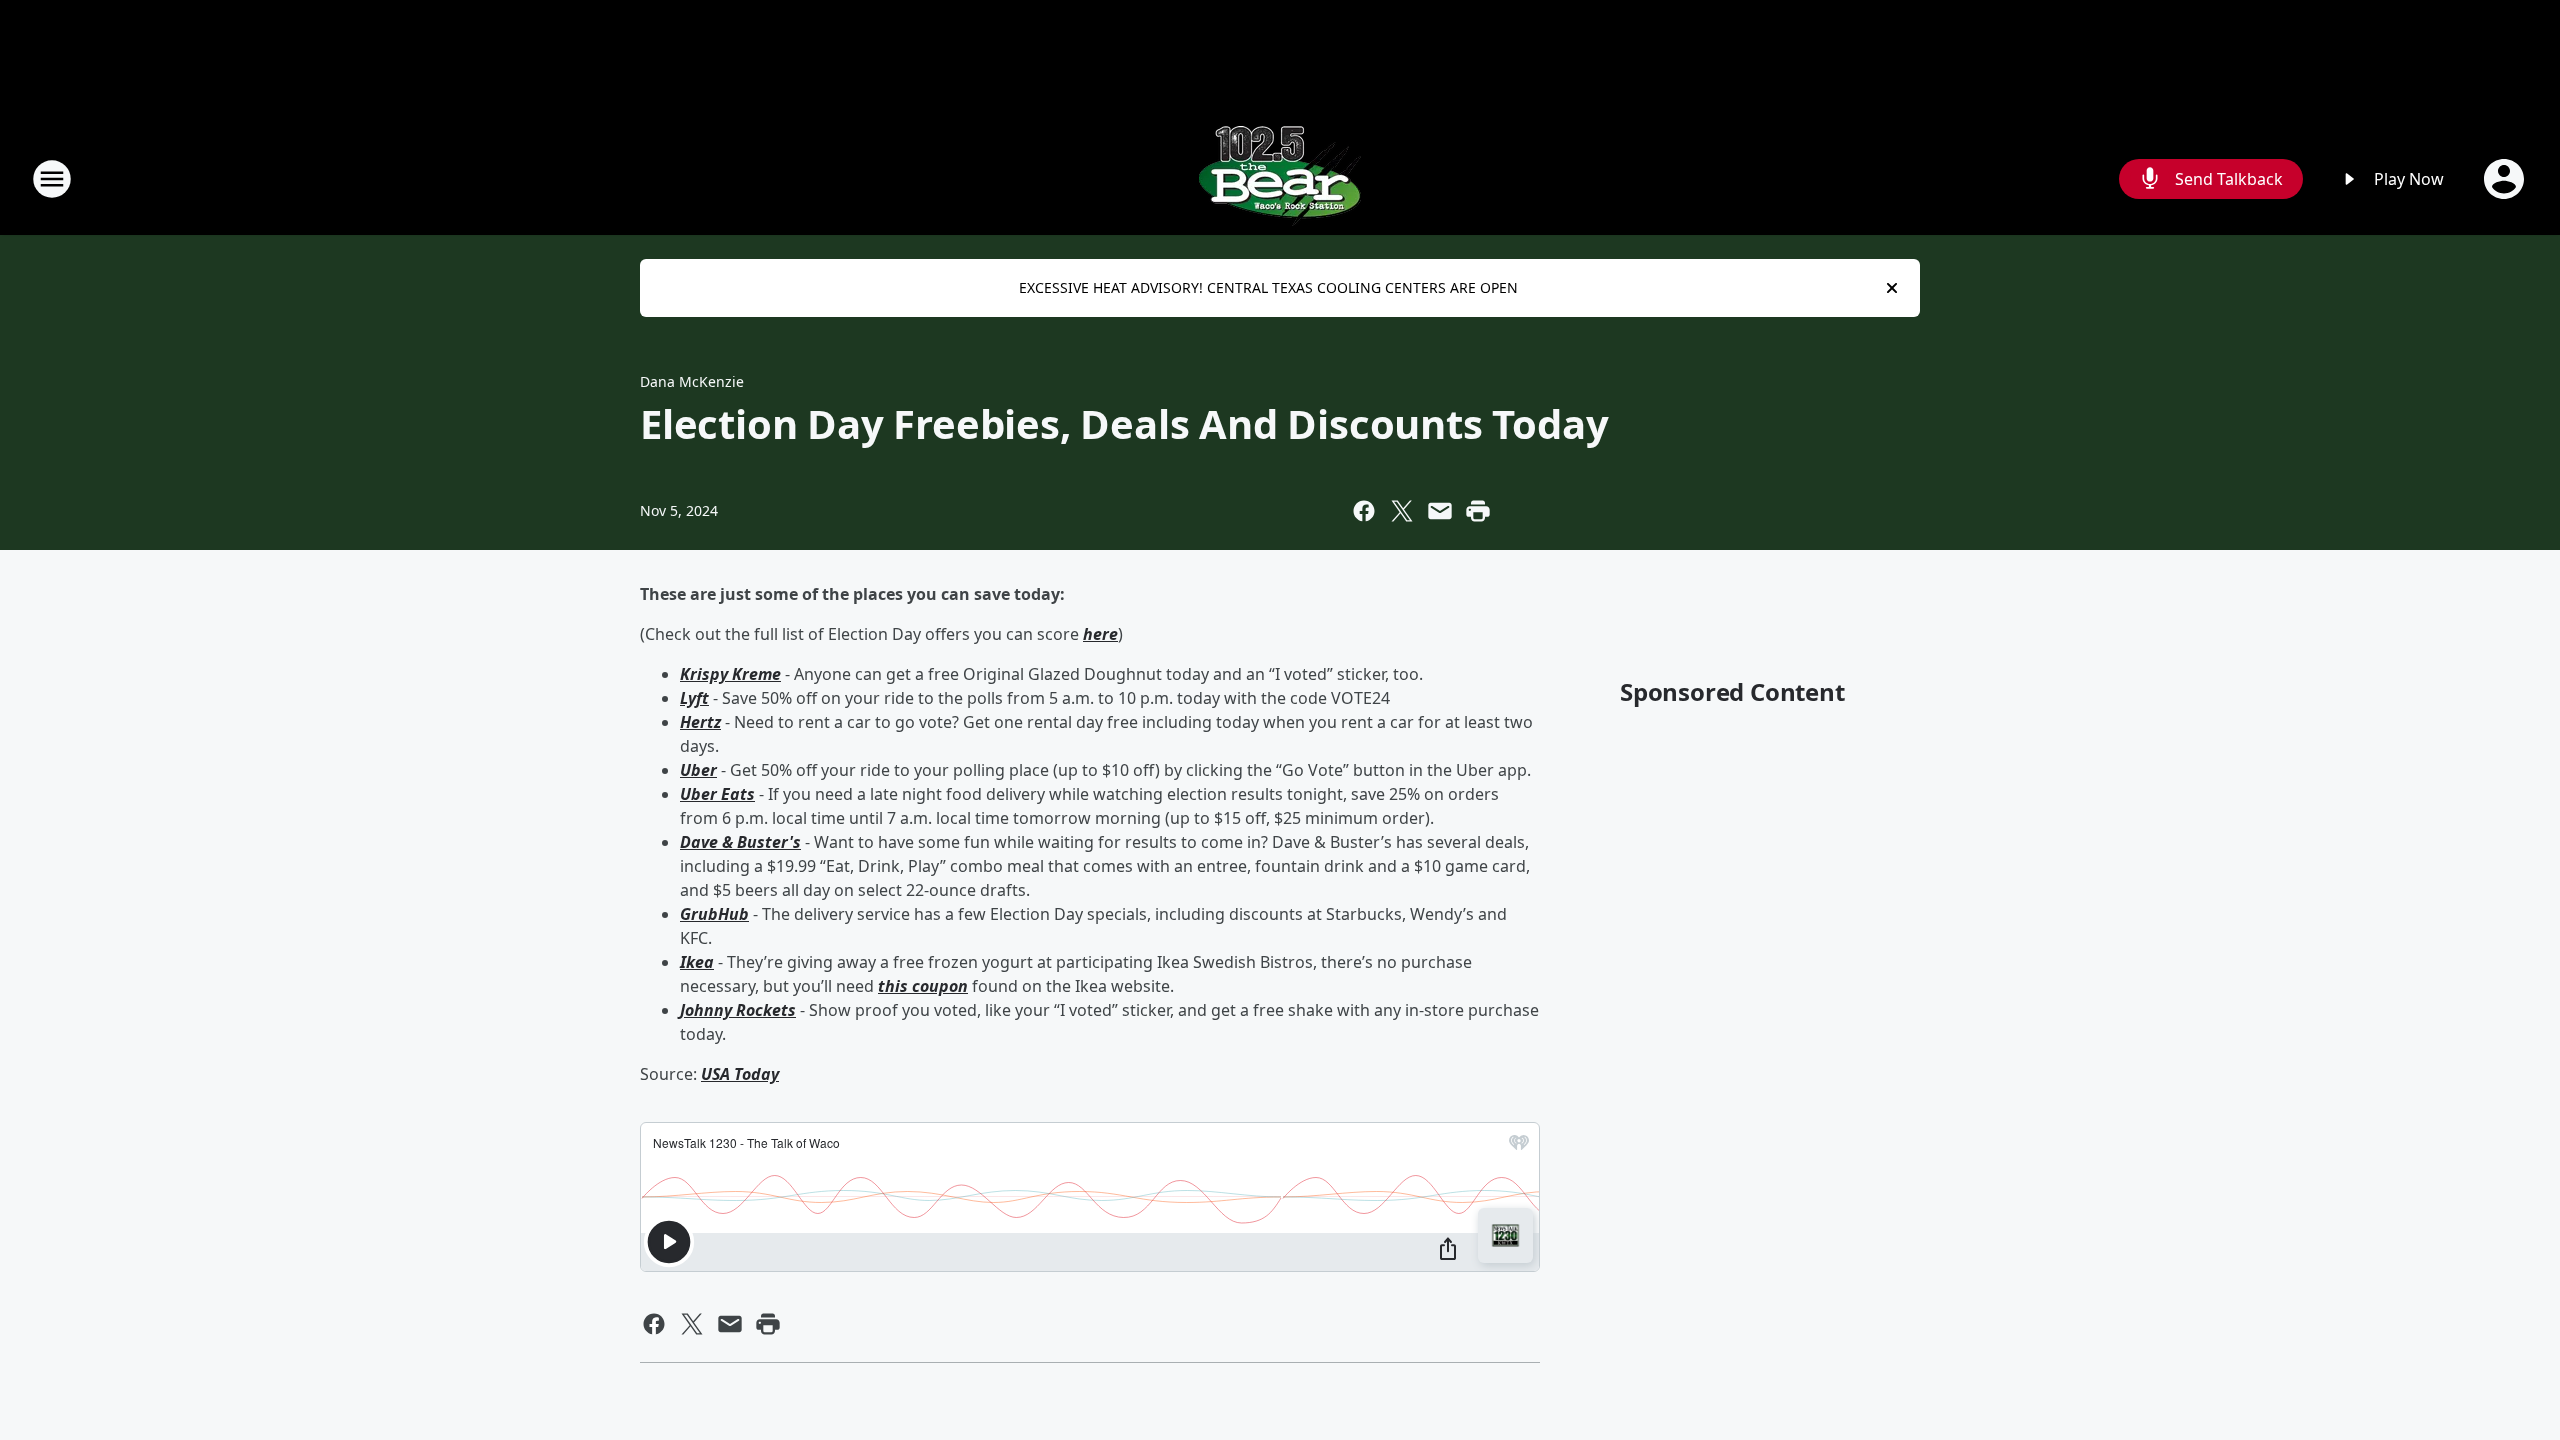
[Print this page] (1478, 511)
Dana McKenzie (692, 381)
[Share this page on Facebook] (1364, 511)
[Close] (1892, 288)
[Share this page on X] (1402, 511)
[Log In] (2506, 179)
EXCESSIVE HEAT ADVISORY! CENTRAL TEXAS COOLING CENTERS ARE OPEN (1268, 287)
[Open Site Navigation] (52, 179)
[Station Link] (1280, 178)
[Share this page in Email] (1440, 511)
